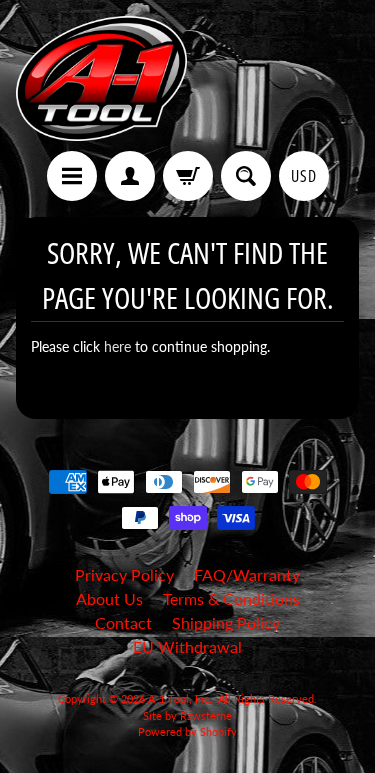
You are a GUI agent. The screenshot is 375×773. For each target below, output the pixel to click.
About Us (109, 598)
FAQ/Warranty (247, 574)
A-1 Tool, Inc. (180, 698)
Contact (123, 622)
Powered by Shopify (187, 731)
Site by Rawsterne (187, 715)
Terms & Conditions (231, 598)
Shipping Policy (226, 622)
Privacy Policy (124, 574)
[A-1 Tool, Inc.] (102, 78)
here (117, 347)
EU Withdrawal (187, 646)
